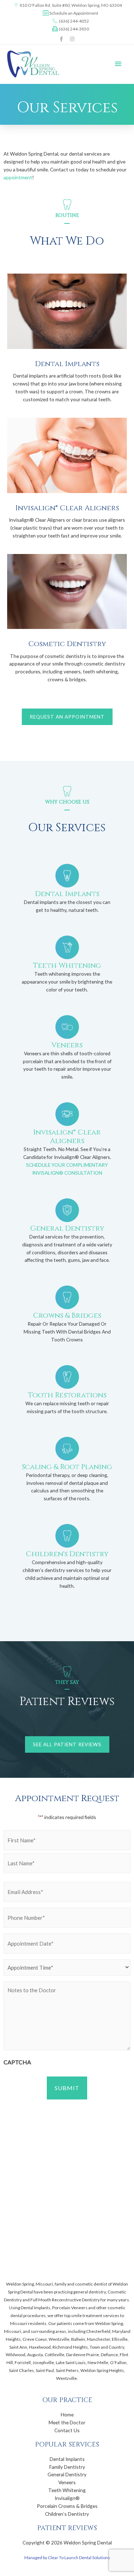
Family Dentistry (67, 2467)
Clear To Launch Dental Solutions (79, 2558)
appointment (18, 177)
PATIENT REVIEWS (67, 2528)
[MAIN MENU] (118, 64)
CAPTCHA (17, 2062)
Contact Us (67, 2430)
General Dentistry (67, 2474)
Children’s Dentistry (67, 2514)
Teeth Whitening (67, 2490)
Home (67, 2414)
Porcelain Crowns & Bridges (67, 2506)
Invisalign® (67, 2498)
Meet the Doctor (67, 2422)
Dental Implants (67, 2459)
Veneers (67, 2482)
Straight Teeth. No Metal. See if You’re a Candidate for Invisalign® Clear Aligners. (67, 1153)
